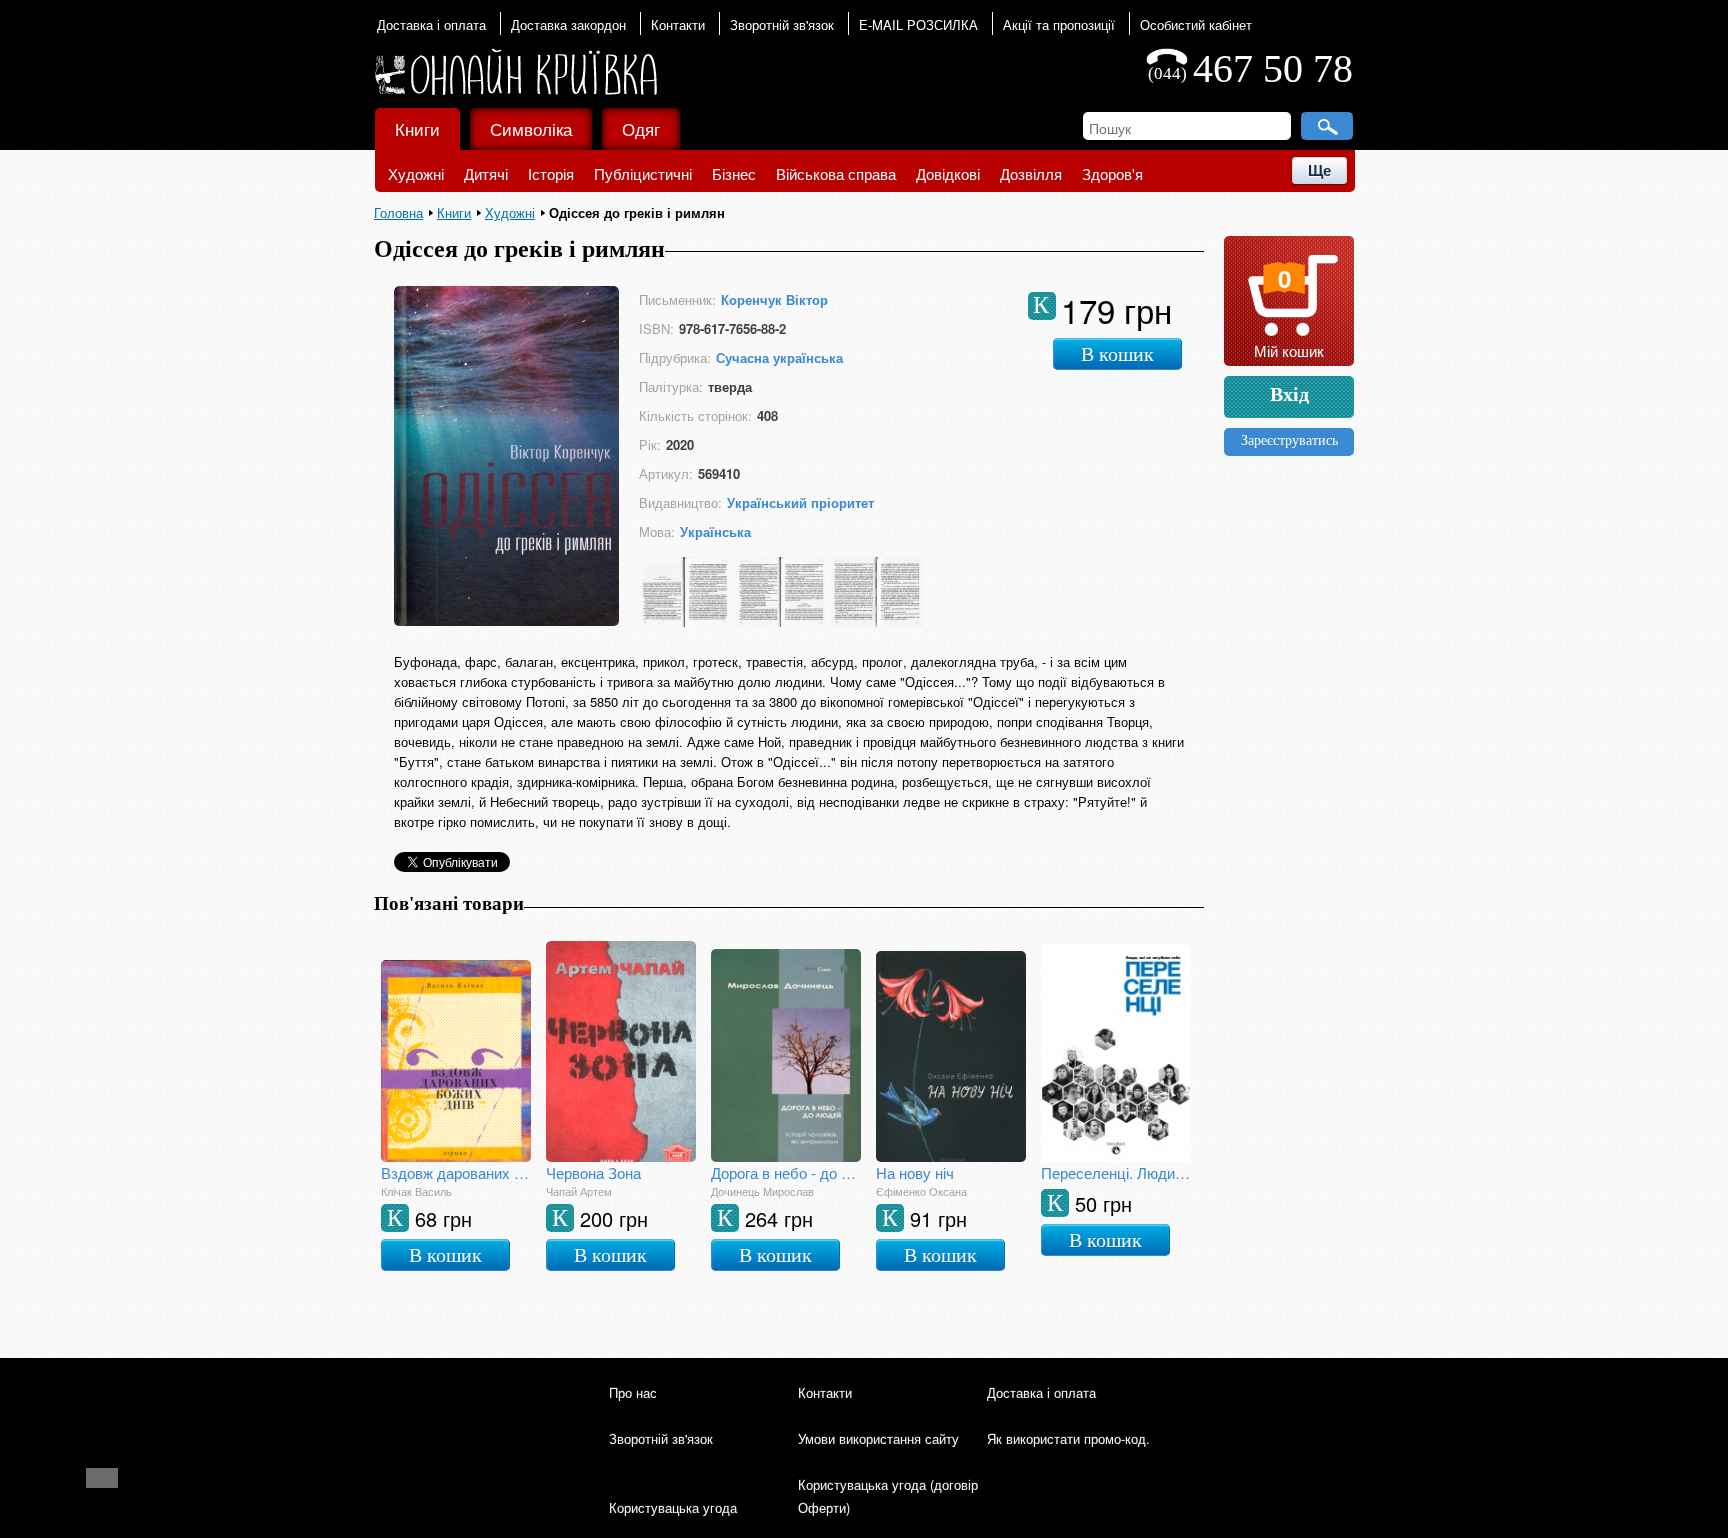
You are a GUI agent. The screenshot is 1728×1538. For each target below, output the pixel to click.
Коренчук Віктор (774, 299)
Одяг (641, 128)
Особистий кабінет (1196, 24)
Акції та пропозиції (1059, 24)
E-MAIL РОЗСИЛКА (918, 24)
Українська (715, 531)
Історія (551, 173)
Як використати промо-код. (1068, 1438)
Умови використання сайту (878, 1438)
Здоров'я (1112, 173)
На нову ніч (915, 1172)
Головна (398, 212)
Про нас (633, 1392)
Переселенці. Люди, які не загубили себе (1116, 1172)
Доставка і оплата (431, 24)
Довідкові (948, 173)
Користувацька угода (673, 1507)
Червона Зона (593, 1172)
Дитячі (486, 173)
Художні (416, 173)
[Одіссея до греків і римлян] (506, 621)
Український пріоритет (800, 502)
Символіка (531, 128)
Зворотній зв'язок (782, 24)
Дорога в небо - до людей (786, 1172)
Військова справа (836, 173)
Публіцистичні (643, 173)
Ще (1319, 170)
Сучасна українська (779, 357)
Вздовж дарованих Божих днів (456, 1172)
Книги (417, 128)
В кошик (1117, 354)
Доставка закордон (568, 24)
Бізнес (734, 173)
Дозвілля (1031, 173)
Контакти (678, 24)
